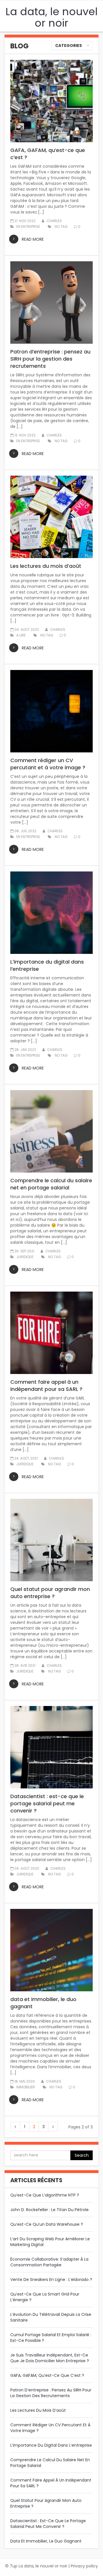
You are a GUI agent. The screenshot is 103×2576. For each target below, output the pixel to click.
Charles (54, 221)
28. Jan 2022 (25, 1050)
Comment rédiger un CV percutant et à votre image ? (48, 764)
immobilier (26, 2087)
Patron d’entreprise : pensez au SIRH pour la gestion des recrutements (50, 359)
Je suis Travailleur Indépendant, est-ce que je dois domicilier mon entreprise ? (50, 2358)
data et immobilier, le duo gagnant (43, 2003)
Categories (69, 46)
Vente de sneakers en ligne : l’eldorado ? (51, 2280)
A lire (21, 635)
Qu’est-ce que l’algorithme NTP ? (45, 2195)
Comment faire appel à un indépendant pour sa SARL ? (46, 1385)
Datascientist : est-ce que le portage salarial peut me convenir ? (47, 1803)
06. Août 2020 (27, 1868)
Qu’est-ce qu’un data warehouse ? (47, 2224)
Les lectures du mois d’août (46, 566)
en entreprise (28, 227)
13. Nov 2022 (25, 435)
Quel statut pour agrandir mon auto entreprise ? (50, 1593)
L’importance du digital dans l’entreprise (47, 965)
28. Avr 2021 (25, 1665)
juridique (25, 1257)
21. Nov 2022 (25, 221)
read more (33, 239)
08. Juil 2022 (25, 831)
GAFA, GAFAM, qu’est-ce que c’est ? (48, 154)
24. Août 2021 (26, 1458)
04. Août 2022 (27, 629)
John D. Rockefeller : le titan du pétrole (49, 2210)
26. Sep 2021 (24, 1251)
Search (82, 2155)
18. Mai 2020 (25, 2081)
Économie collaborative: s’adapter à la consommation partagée (49, 2262)
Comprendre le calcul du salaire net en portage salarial (51, 1184)
